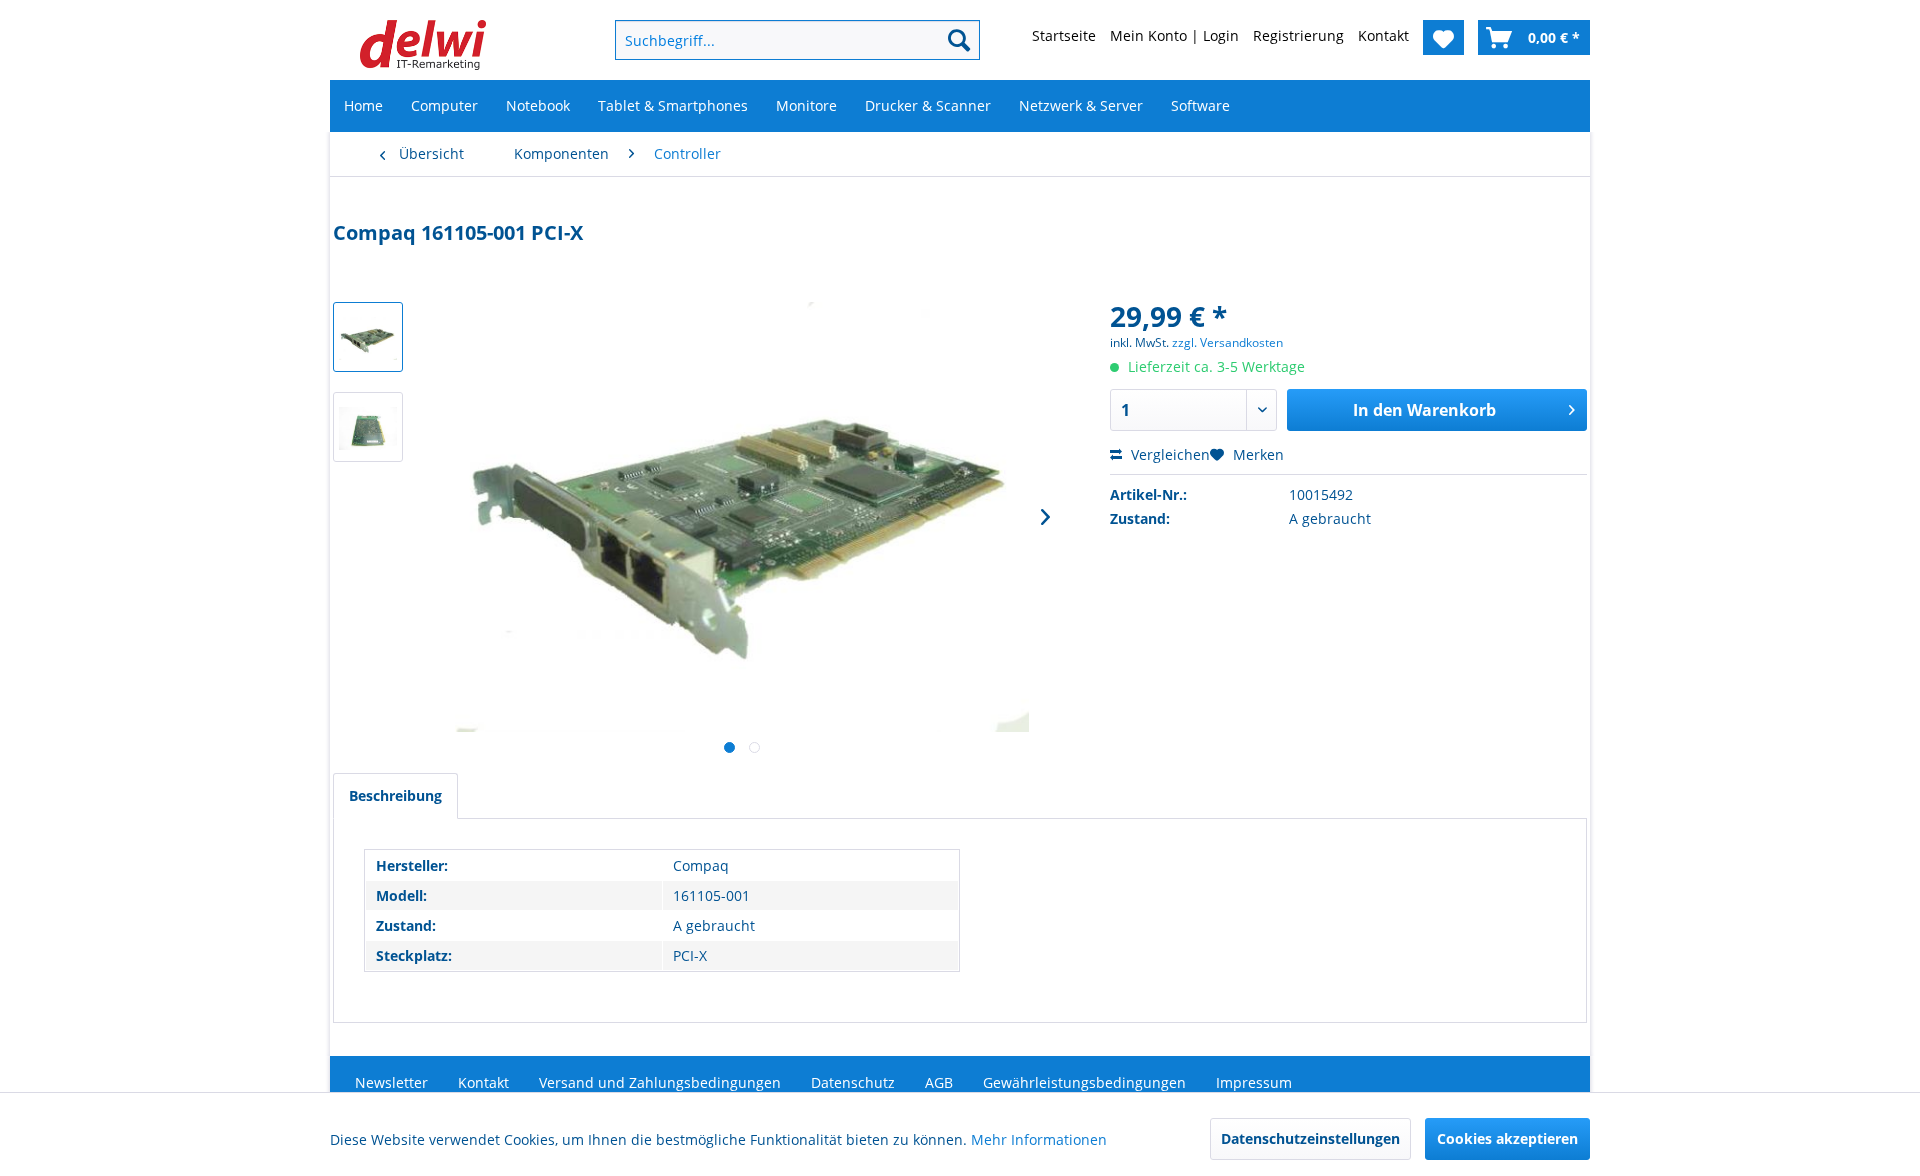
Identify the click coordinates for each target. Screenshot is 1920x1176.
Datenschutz (853, 1082)
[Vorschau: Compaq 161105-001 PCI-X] (368, 337)
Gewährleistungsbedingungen (1084, 1082)
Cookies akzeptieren (1507, 1138)
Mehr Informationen (1039, 1139)
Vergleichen (1168, 454)
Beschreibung (395, 795)
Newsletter (391, 1082)
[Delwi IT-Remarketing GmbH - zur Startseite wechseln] (423, 45)
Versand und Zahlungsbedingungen (660, 1082)
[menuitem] (765, 40)
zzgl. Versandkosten (1227, 342)
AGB (939, 1082)
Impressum (1254, 1082)
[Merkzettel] (1443, 37)
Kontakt (483, 1082)
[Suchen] (959, 40)
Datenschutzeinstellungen (1310, 1138)
